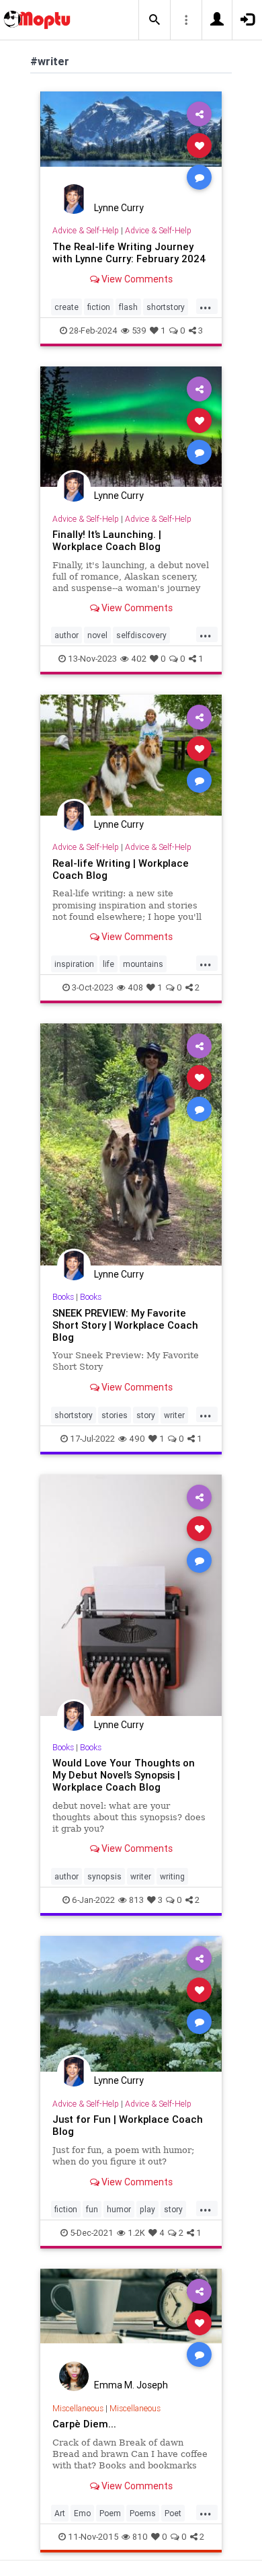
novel (97, 635)
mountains (143, 964)
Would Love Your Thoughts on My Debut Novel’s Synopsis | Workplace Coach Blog (124, 1775)
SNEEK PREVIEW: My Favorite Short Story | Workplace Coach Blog (125, 1325)
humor (119, 2209)
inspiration (74, 964)
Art (60, 2513)
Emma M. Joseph (131, 2385)
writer (174, 1415)
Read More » (131, 145)
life (108, 964)
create (67, 307)
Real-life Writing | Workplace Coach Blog (121, 869)
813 (136, 1900)
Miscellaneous (78, 2408)
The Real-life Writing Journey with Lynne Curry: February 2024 (129, 252)
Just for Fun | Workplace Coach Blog (128, 2125)
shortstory (166, 307)
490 (137, 1439)
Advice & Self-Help (86, 230)
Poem (110, 2513)
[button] (155, 20)
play (147, 2209)
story (146, 1415)
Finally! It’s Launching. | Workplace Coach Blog (107, 540)
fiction (99, 307)
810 (140, 2537)
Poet (173, 2513)
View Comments (136, 279)
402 (139, 659)
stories (115, 1415)
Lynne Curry (119, 208)
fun (92, 2209)
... (206, 306)
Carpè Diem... (84, 2424)
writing (172, 1876)
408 (135, 987)
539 (139, 330)
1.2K (136, 2233)
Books (63, 1297)
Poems (143, 2513)
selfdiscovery (141, 635)
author (67, 635)
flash (128, 307)
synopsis (104, 1876)
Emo (82, 2513)
